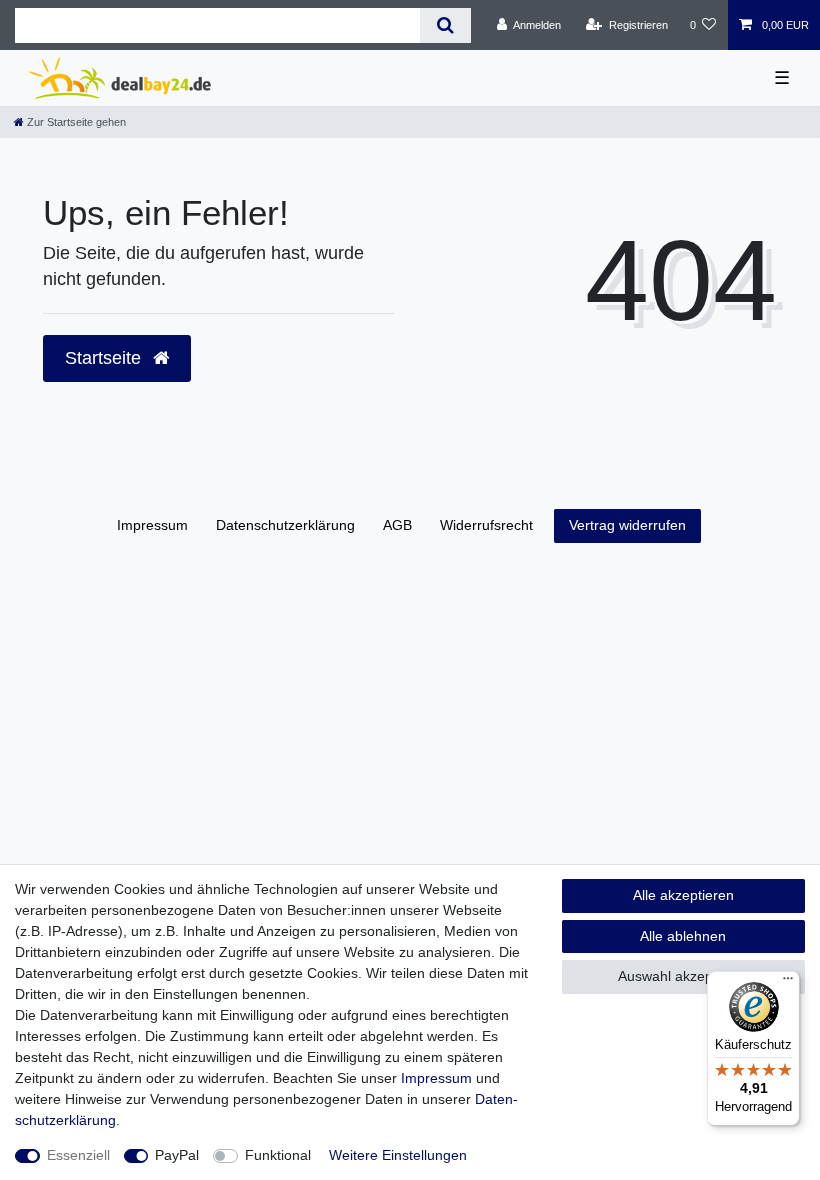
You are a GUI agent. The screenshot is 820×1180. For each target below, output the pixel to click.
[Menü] (788, 983)
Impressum (152, 525)
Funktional (278, 1155)
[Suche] (445, 25)
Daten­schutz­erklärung (285, 525)
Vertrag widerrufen (627, 525)
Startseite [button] (105, 358)
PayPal (177, 1155)
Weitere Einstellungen (398, 1155)
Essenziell (78, 1155)
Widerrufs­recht (486, 525)
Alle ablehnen (683, 936)
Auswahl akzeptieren (683, 976)
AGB (397, 525)
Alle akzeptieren (683, 895)
